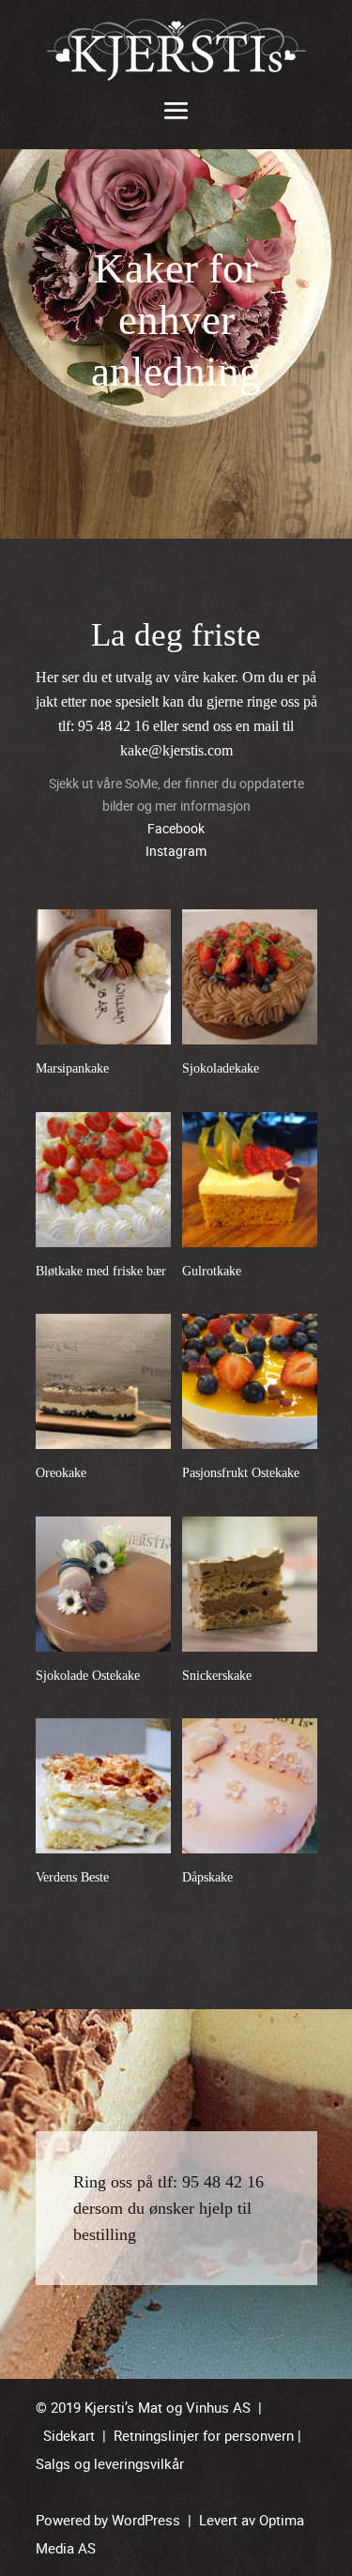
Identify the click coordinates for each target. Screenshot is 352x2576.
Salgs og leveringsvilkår (110, 2463)
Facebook (176, 828)
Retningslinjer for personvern (204, 2435)
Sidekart (69, 2435)
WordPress (146, 2520)
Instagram (176, 851)
